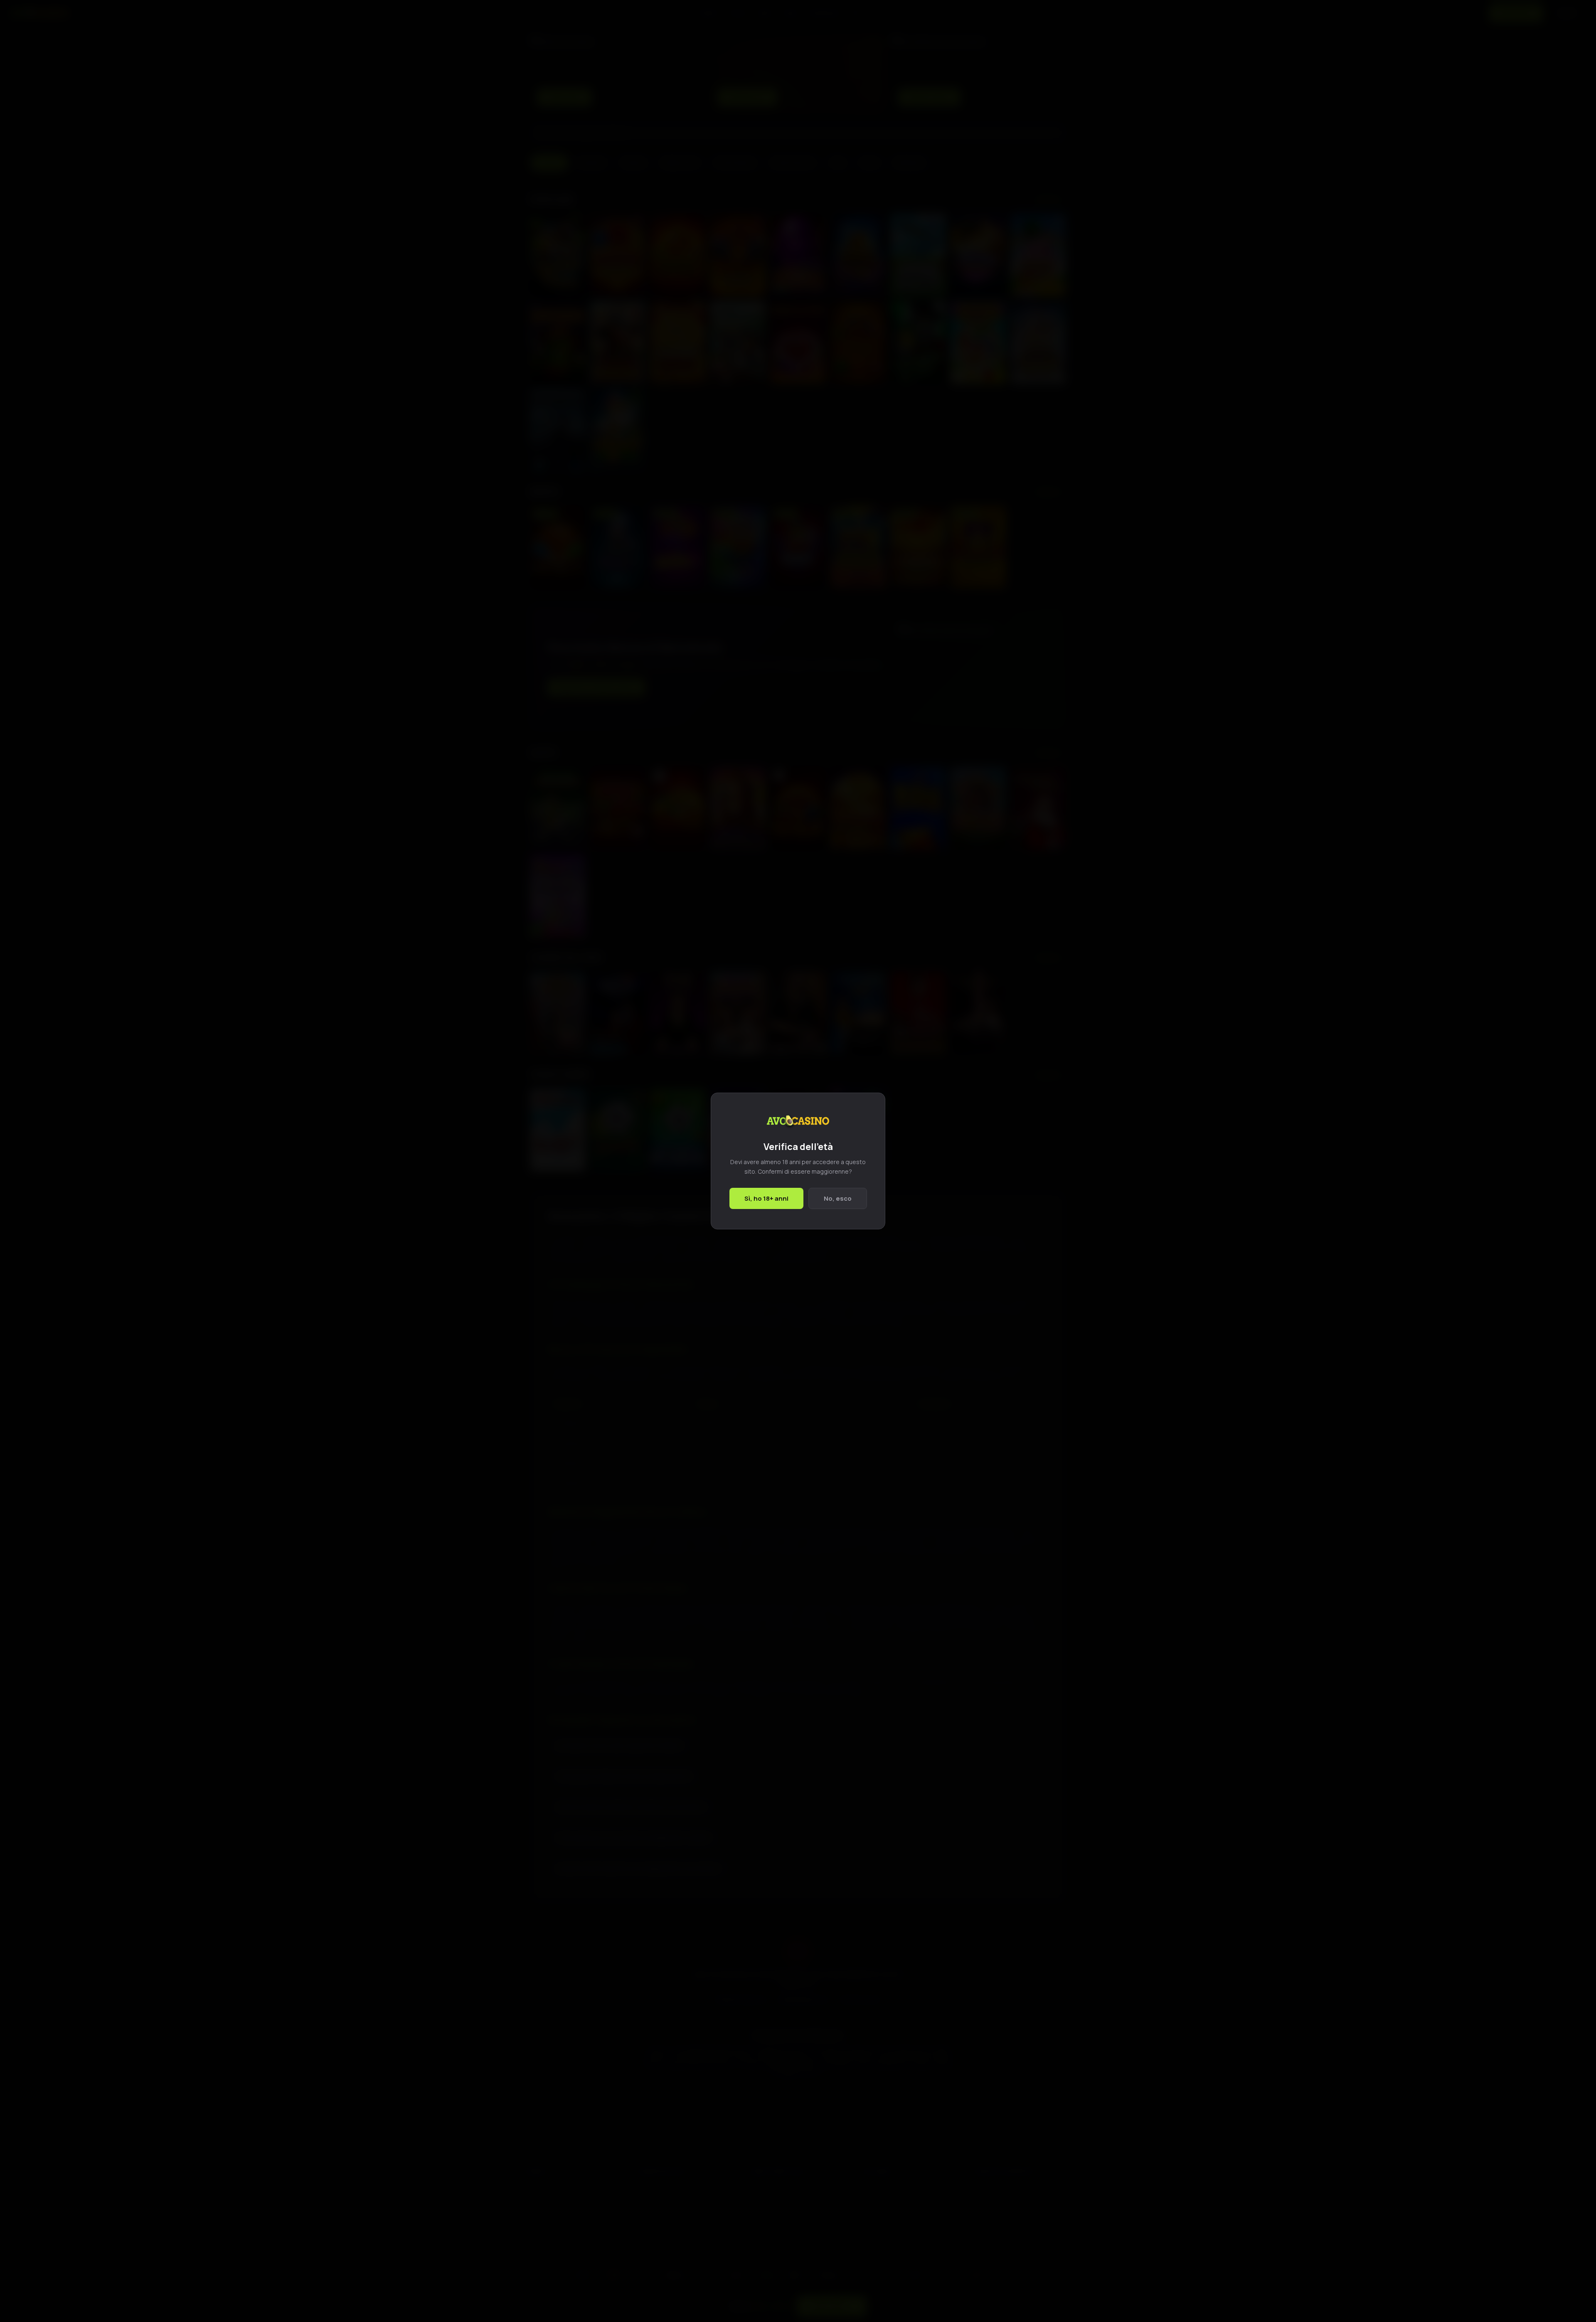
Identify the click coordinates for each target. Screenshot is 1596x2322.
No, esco (838, 1198)
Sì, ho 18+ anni (766, 1198)
